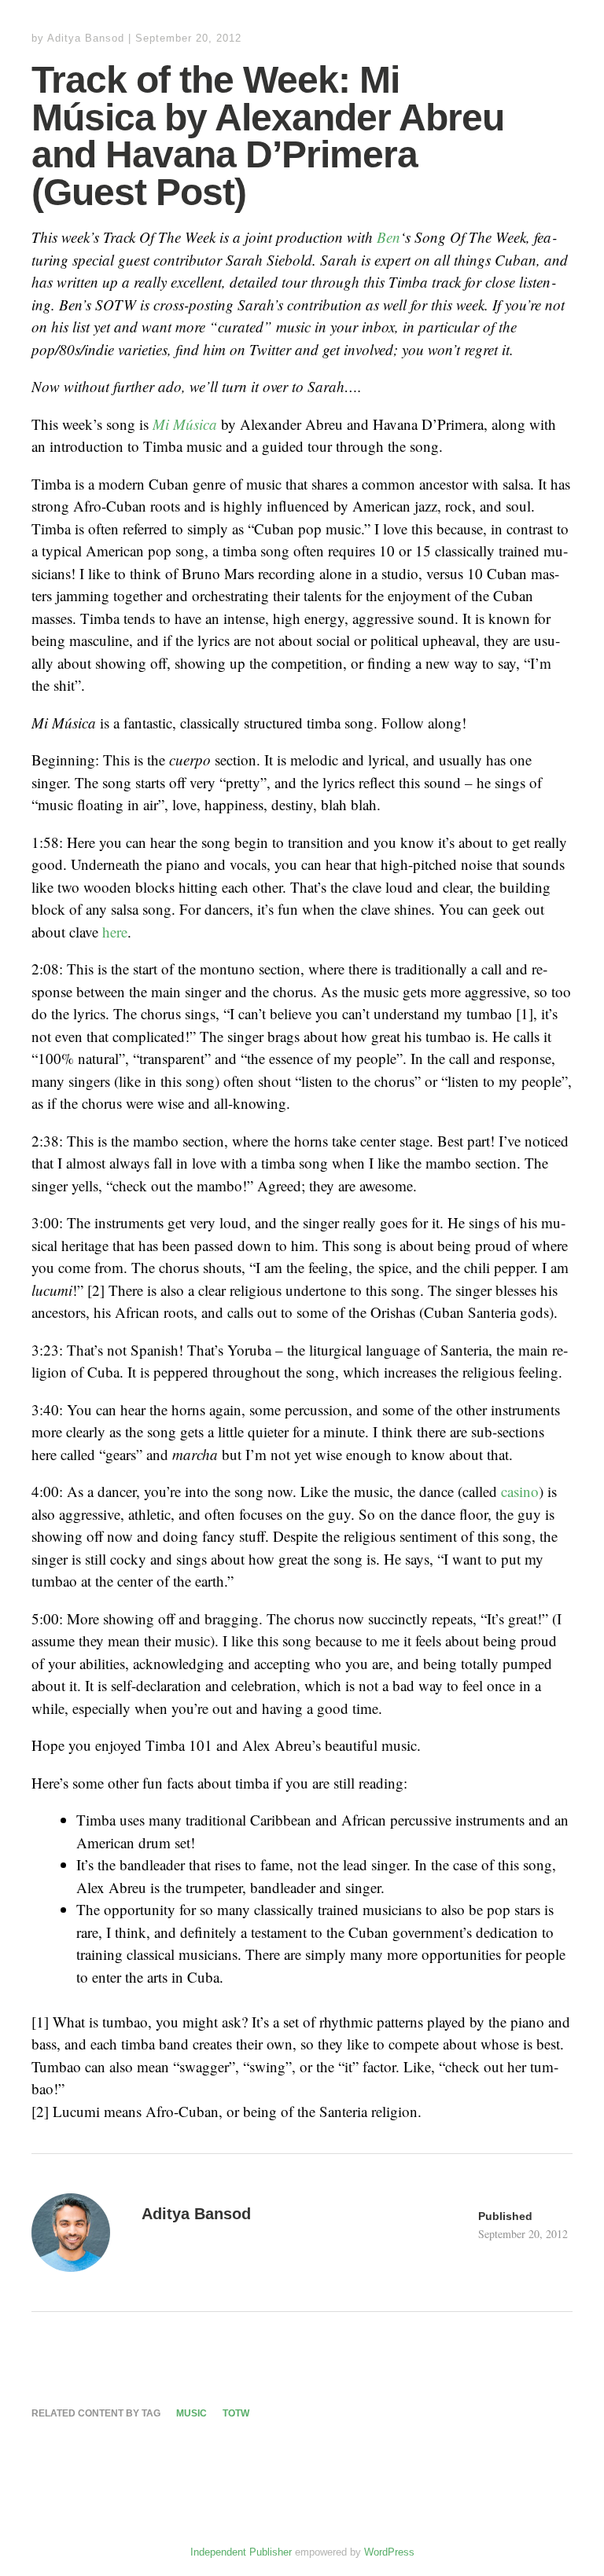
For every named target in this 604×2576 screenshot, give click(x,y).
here (115, 932)
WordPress (389, 2552)
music (192, 2413)
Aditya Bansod (86, 38)
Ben (389, 237)
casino (520, 1491)
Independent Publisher (241, 2552)
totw (236, 2413)
